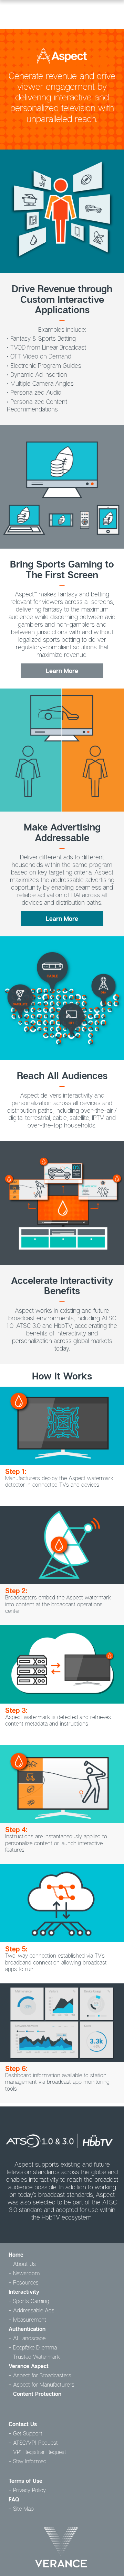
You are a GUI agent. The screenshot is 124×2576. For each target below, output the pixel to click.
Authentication (27, 2329)
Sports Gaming (31, 2301)
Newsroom (26, 2273)
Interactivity (24, 2292)
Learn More (62, 671)
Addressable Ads (34, 2310)
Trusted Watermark (37, 2357)
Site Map (23, 2509)
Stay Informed (30, 2461)
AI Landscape (29, 2338)
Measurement (30, 2320)
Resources (26, 2282)
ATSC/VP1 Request (35, 2443)
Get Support (28, 2433)
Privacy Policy (29, 2490)
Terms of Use (25, 2481)
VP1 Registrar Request (40, 2452)
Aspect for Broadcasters (42, 2375)
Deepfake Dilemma (35, 2347)
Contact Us (23, 2424)
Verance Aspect (29, 2366)
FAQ (14, 2499)
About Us (24, 2264)
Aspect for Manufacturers (44, 2385)
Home (16, 2255)
